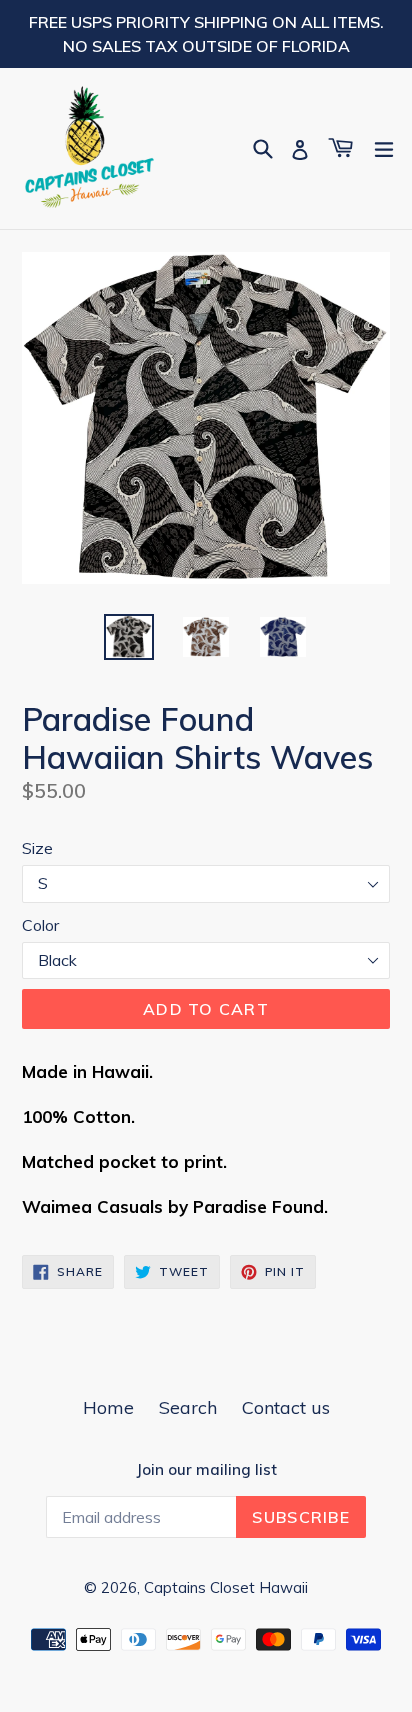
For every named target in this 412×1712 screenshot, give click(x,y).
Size (37, 848)
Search (188, 1407)
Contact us (286, 1407)
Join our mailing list (206, 1470)
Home (108, 1407)
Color (40, 925)
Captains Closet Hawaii (226, 1587)
